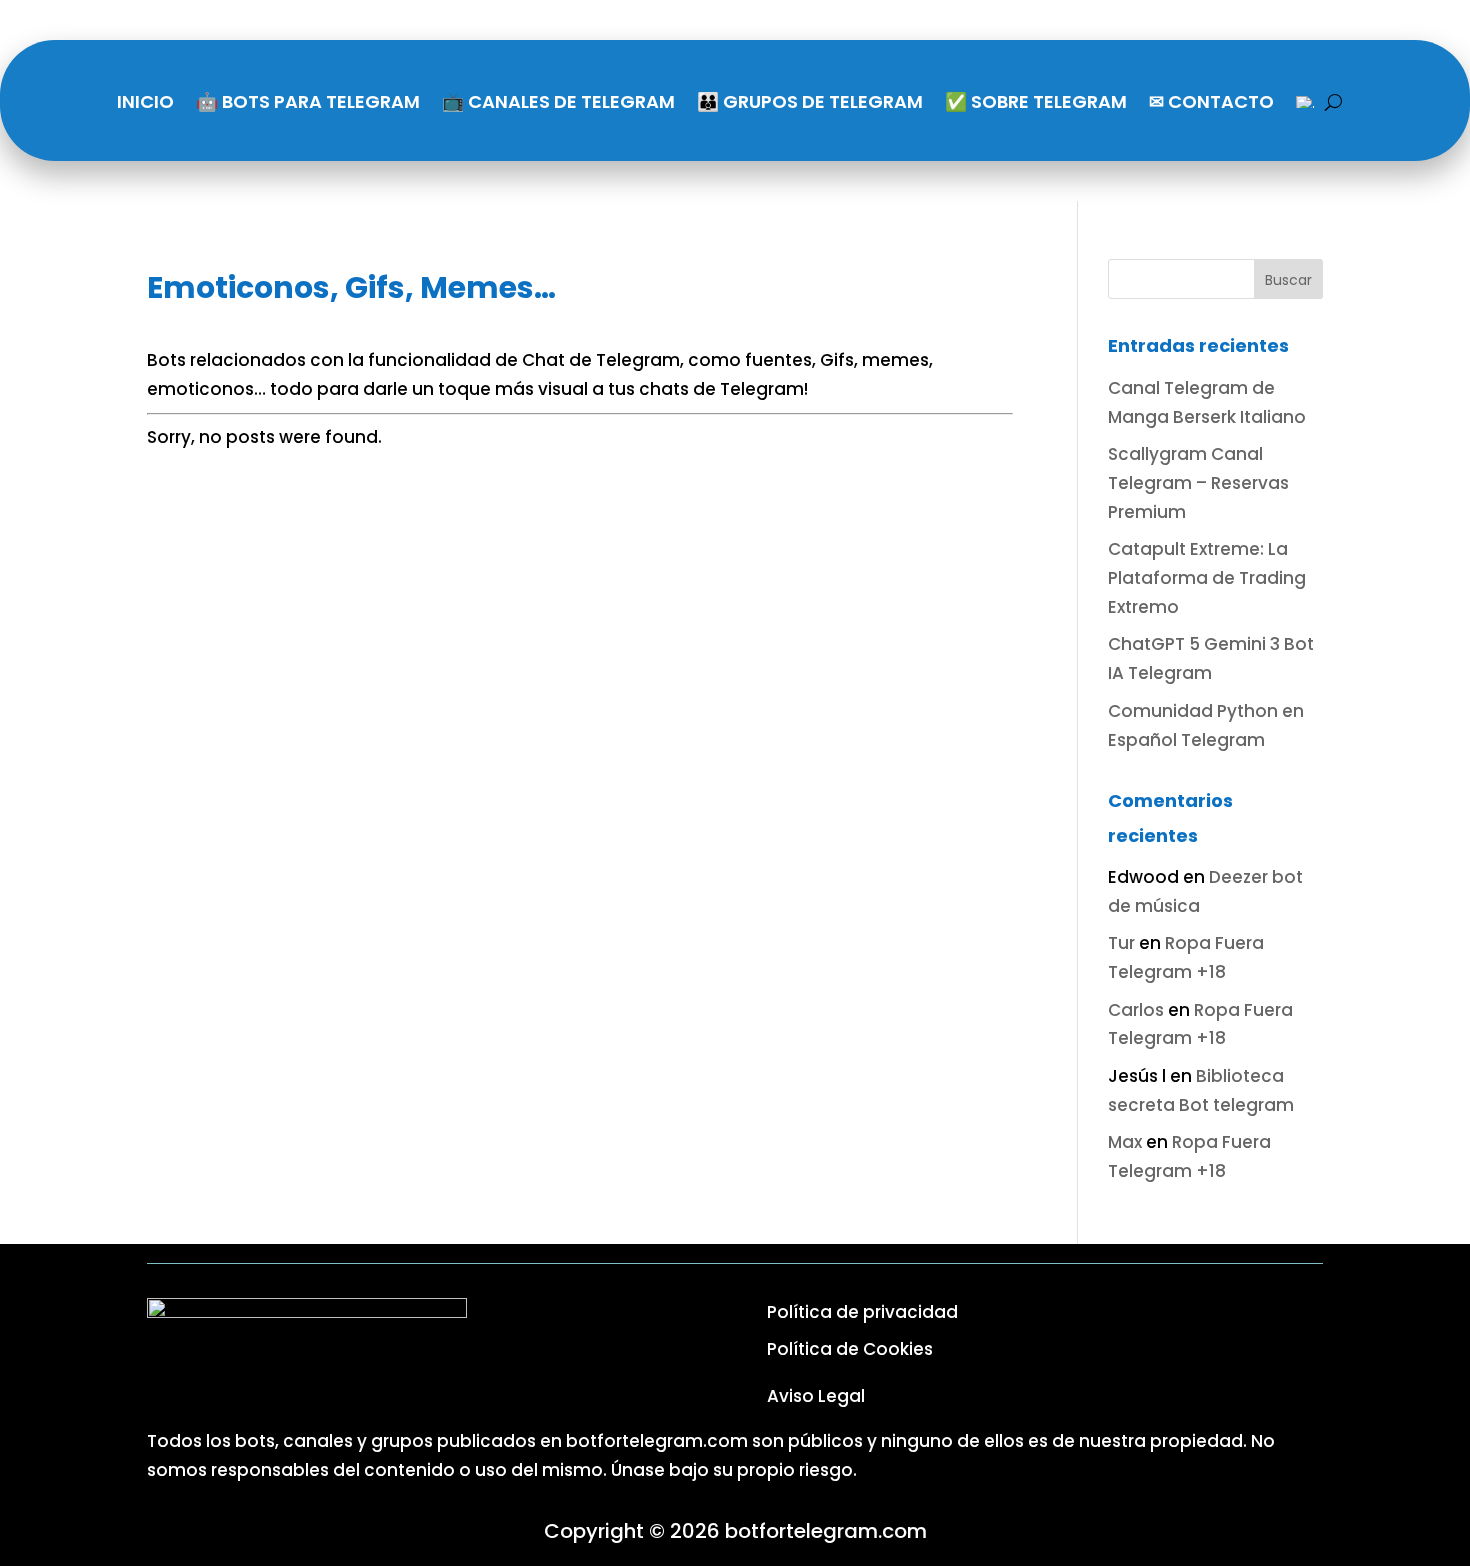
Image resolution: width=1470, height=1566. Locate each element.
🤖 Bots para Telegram (308, 101)
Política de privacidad (862, 1312)
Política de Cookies (850, 1349)
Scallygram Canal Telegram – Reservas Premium (1198, 483)
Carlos (1136, 1010)
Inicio (145, 101)
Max (1125, 1142)
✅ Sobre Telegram (1036, 101)
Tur (1121, 943)
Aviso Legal (816, 1396)
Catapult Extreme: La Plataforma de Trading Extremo (1207, 578)
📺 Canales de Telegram (558, 101)
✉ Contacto (1211, 101)
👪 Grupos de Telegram (810, 101)
